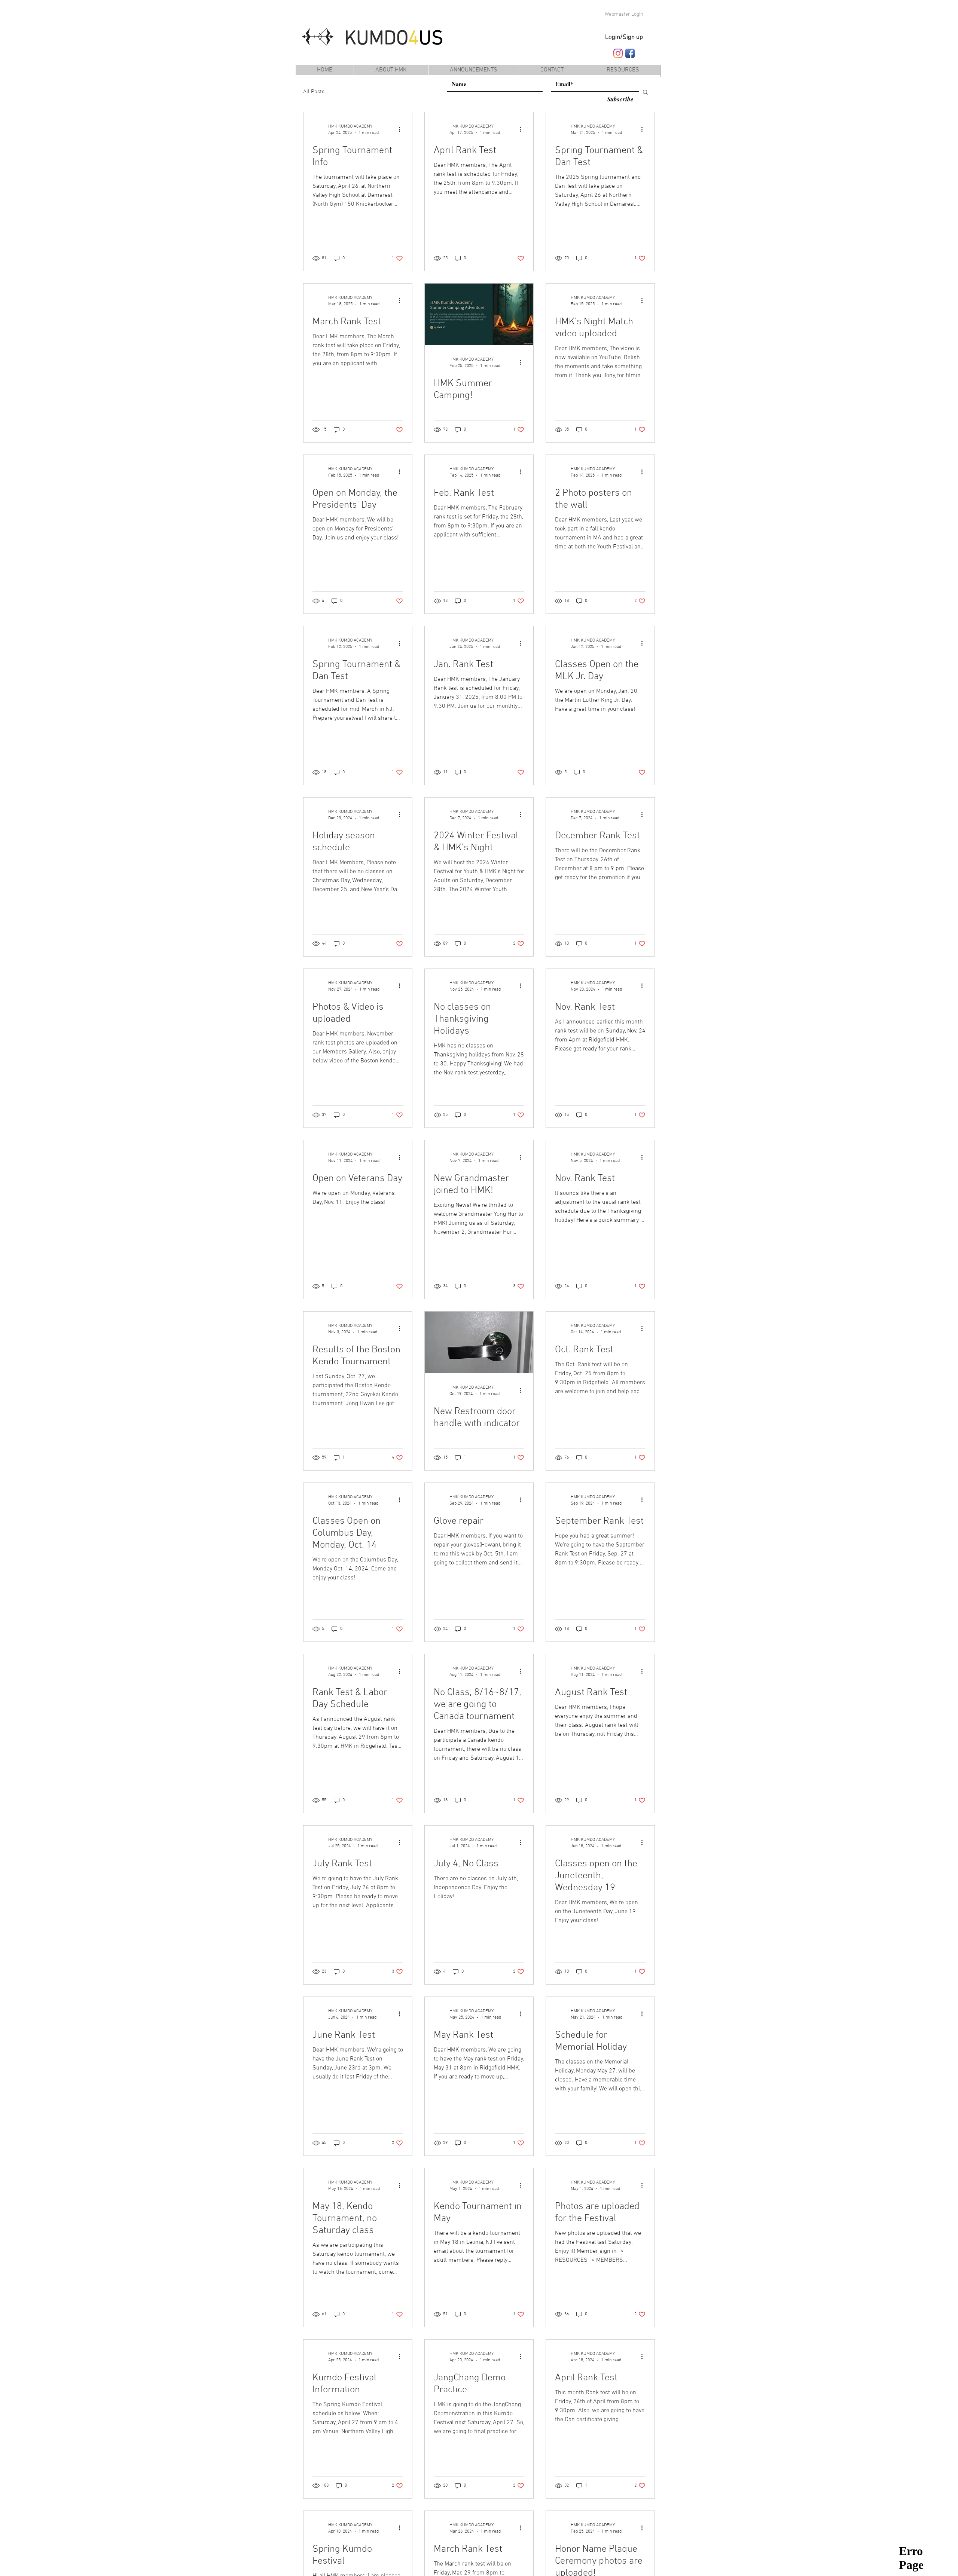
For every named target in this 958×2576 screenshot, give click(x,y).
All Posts (314, 92)
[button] (623, 70)
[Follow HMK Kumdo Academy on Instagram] (618, 53)
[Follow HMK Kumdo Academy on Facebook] (630, 53)
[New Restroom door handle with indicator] (479, 1342)
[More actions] (402, 129)
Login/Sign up (624, 37)
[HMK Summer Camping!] (479, 314)
